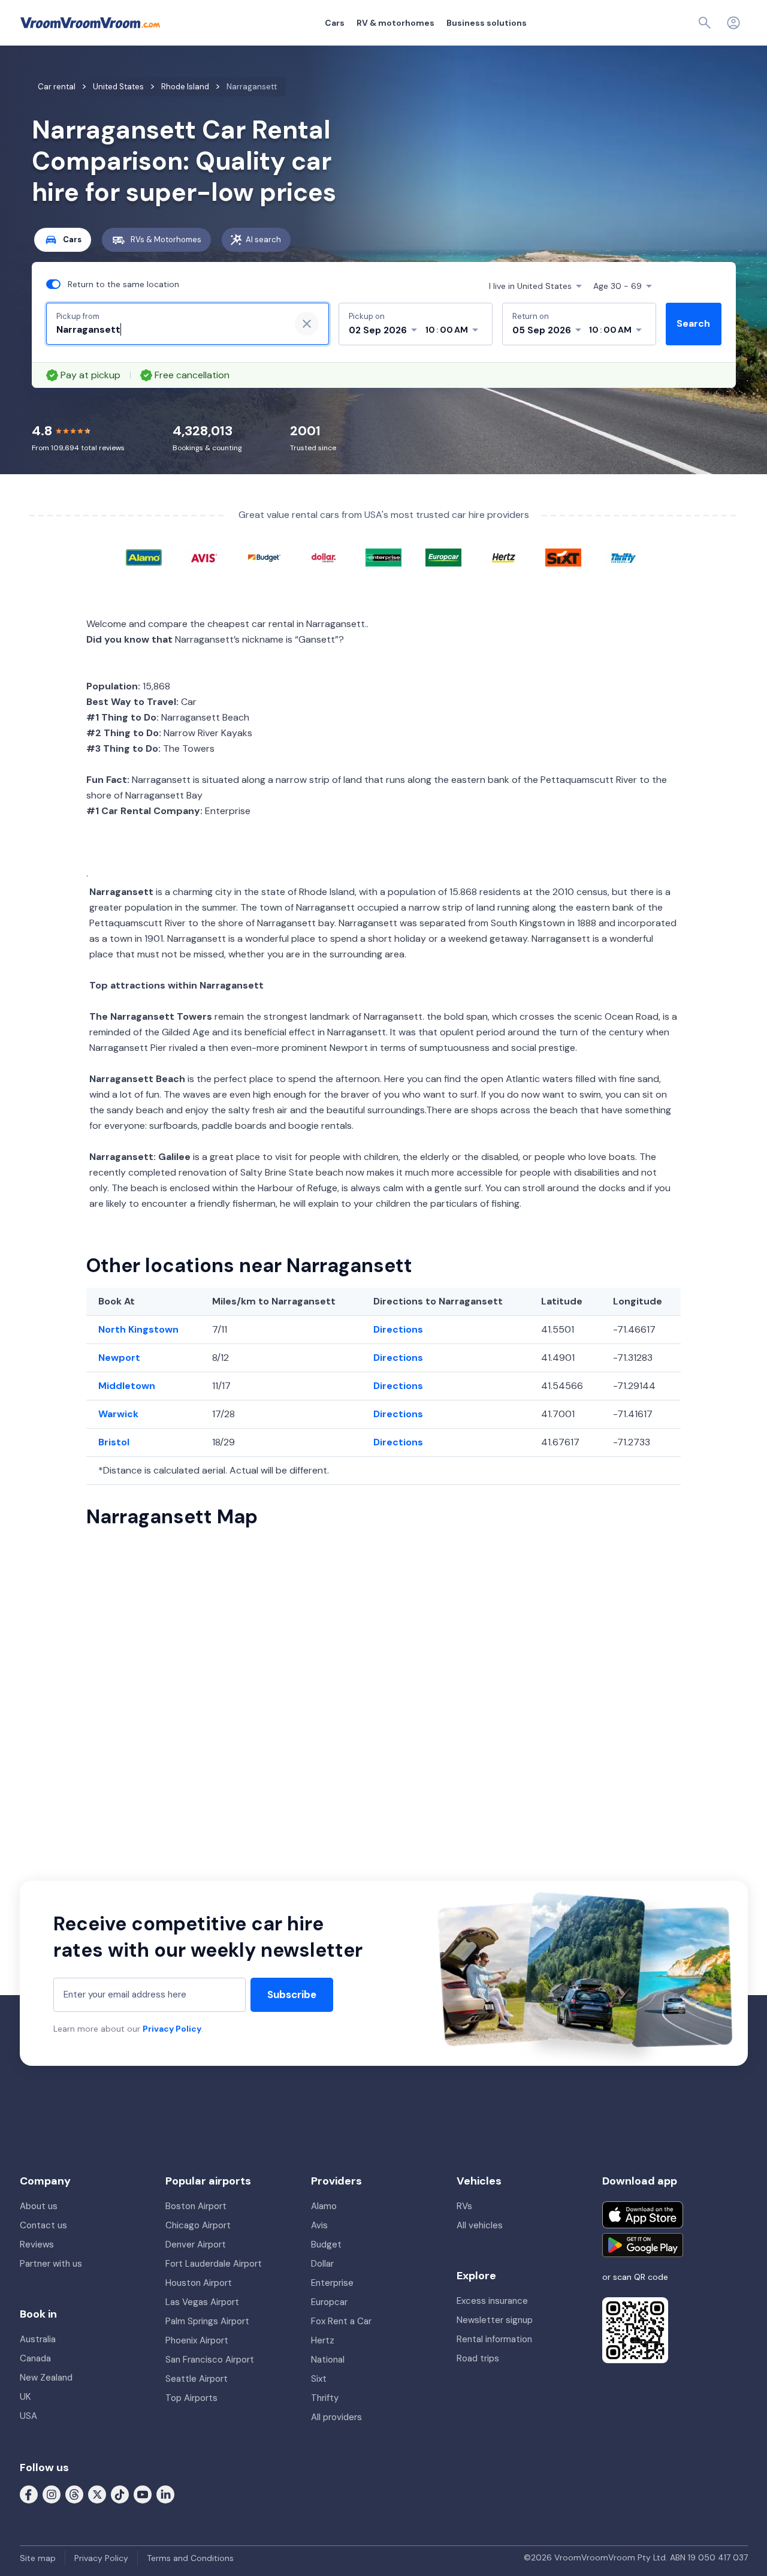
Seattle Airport (197, 2379)
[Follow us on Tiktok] (120, 2494)
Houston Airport (199, 2283)
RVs (464, 2206)
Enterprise (332, 2283)
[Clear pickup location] (307, 324)
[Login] (733, 23)
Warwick (118, 1414)
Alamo (324, 2206)
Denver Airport (196, 2244)
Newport (119, 1358)
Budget (326, 2244)
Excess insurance (492, 2301)
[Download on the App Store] (643, 2215)
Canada (35, 2358)
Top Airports (191, 2398)
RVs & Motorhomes (166, 239)
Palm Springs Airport (207, 2321)
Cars (335, 23)
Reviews (37, 2244)
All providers (336, 2417)
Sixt (319, 2379)
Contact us (43, 2225)
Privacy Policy (172, 2029)
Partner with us (51, 2264)
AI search (263, 239)
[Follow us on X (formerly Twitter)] (97, 2494)
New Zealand (46, 2378)
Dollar (322, 2264)
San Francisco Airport (210, 2360)
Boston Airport (196, 2206)
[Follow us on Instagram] (52, 2494)
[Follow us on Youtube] (143, 2494)
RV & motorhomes (395, 23)
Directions (398, 1329)
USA (28, 2416)
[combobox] (168, 330)
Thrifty (325, 2398)
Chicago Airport (198, 2225)
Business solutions (487, 23)
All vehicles (480, 2225)
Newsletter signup (495, 2320)
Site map (38, 2558)
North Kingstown (138, 1329)
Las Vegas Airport (202, 2302)
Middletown (127, 1386)
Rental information (494, 2339)
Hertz (323, 2340)
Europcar (329, 2302)
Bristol (114, 1442)
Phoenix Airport (197, 2340)
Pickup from (78, 316)
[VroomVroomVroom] (90, 23)
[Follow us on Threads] (74, 2494)
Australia (38, 2339)
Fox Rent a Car (341, 2321)
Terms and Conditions (190, 2558)
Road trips (478, 2358)
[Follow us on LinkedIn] (165, 2494)
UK (25, 2397)
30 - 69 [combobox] (617, 286)
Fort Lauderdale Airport (214, 2264)
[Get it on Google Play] (643, 2245)
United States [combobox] (530, 286)
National (328, 2360)
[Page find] (705, 23)
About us (39, 2206)
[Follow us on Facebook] (29, 2494)
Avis (319, 2225)
